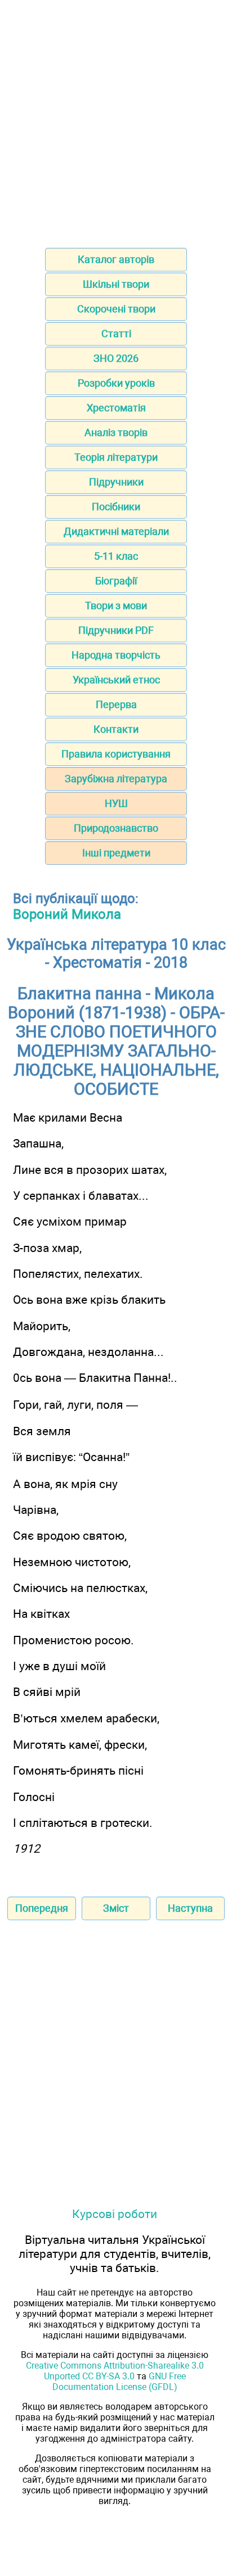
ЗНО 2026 (116, 358)
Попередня (42, 1908)
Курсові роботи (115, 2214)
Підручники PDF (116, 630)
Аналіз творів (116, 432)
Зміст (116, 1908)
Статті (116, 334)
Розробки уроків (116, 383)
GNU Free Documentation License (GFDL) (119, 2382)
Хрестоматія (116, 408)
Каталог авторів (116, 259)
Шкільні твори (116, 284)
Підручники (116, 482)
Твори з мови (116, 606)
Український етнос (116, 680)
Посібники (116, 507)
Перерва (116, 704)
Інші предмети (116, 853)
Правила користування (116, 754)
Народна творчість (116, 655)
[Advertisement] (116, 120)
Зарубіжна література (116, 779)
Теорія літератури (116, 457)
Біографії (116, 581)
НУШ (116, 803)
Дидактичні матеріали (116, 531)
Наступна (190, 1908)
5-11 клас (116, 556)
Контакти (116, 729)
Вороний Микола (67, 914)
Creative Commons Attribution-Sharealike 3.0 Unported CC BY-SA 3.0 (115, 2371)
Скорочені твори (116, 309)
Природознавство (116, 828)
